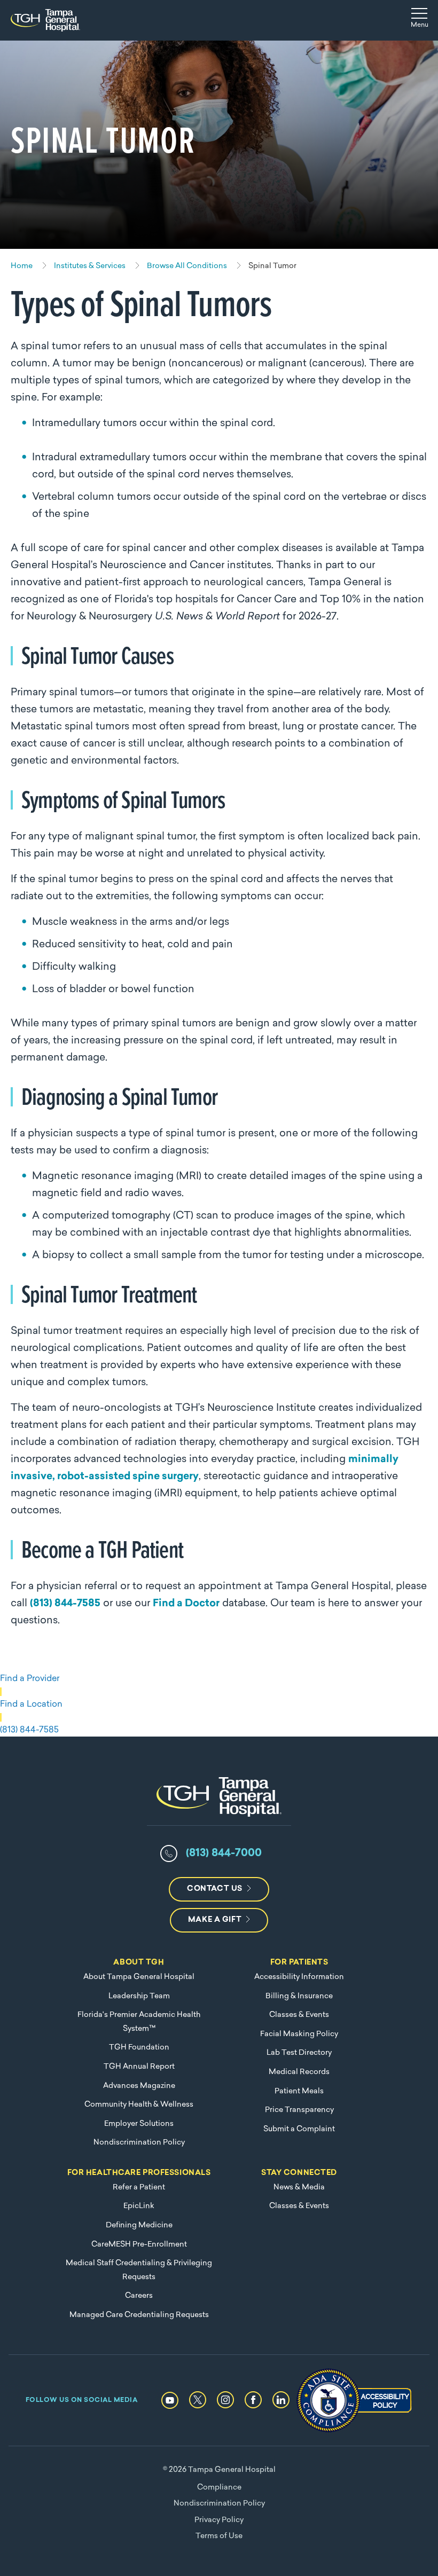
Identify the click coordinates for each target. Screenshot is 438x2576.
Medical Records (299, 2072)
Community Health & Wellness (139, 2105)
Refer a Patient (139, 2188)
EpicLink (139, 2206)
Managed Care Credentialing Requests (139, 2315)
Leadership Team (139, 1996)
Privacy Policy (219, 2520)
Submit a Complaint (299, 2129)
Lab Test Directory (299, 2053)
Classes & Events (299, 2015)
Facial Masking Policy (299, 2034)
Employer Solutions (139, 2124)
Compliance (219, 2488)
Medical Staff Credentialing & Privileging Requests (139, 2270)
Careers (139, 2296)
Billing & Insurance (299, 1996)
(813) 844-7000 (224, 1854)
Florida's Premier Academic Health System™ (139, 2022)
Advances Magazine (139, 2086)
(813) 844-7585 (65, 1604)
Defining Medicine (139, 2225)
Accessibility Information (299, 1977)
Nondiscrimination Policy (139, 2143)
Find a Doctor (186, 1604)
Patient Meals (299, 2091)
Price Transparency (299, 2110)
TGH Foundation (139, 2048)
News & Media (299, 2188)
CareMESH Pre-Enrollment (139, 2245)
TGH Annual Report (139, 2067)
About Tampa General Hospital (139, 1977)
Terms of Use (219, 2536)
